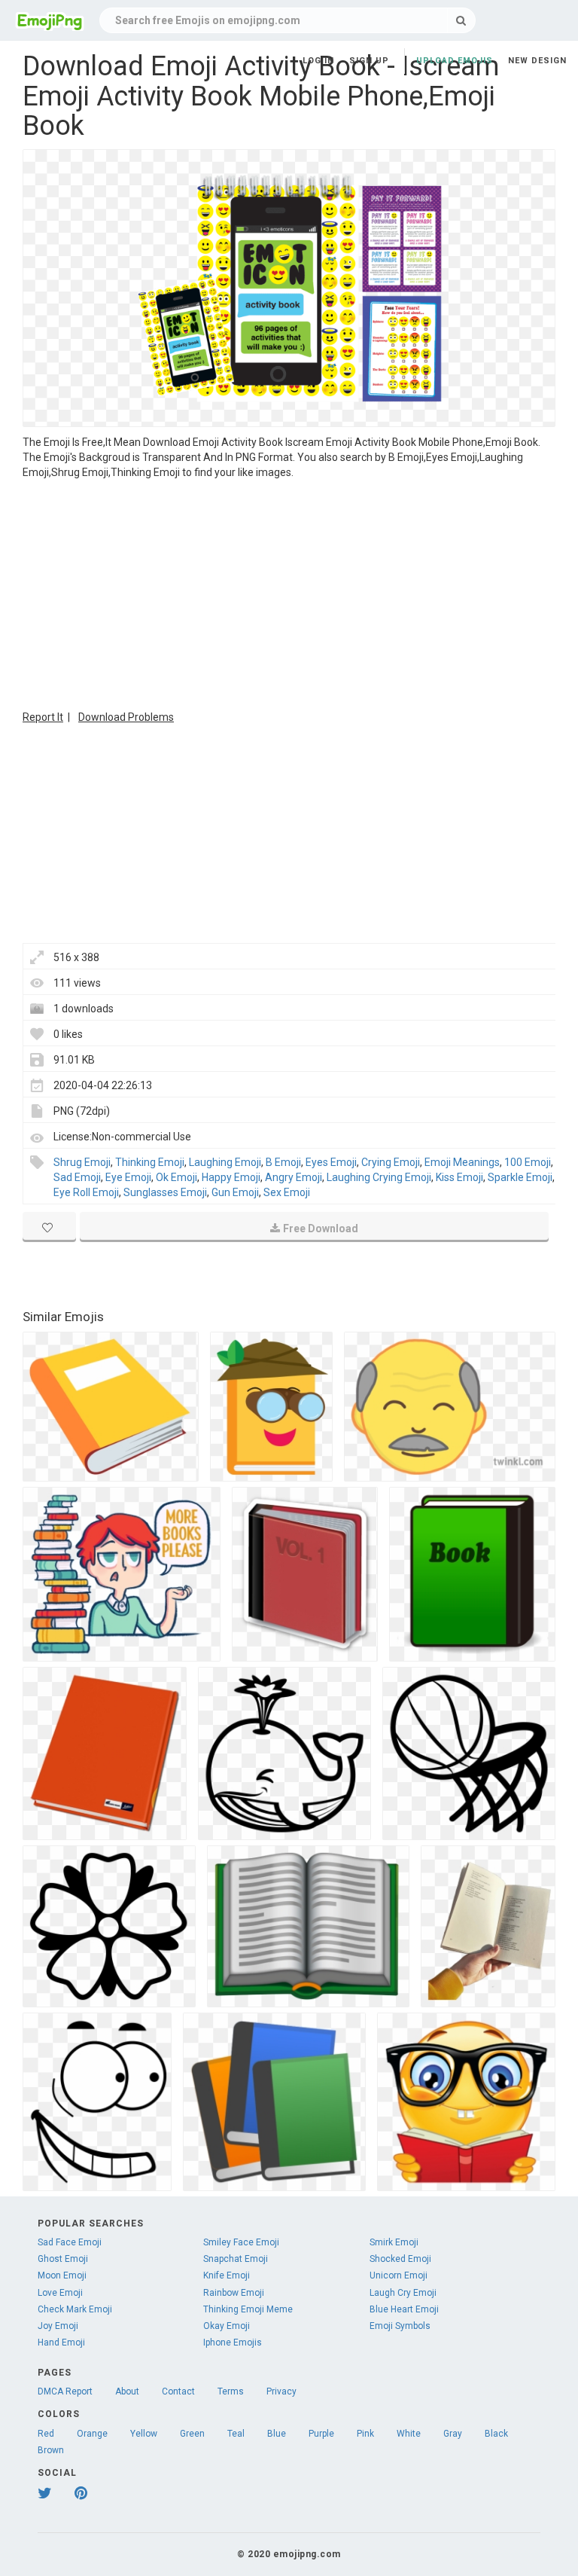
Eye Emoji (128, 1177)
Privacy (281, 2391)
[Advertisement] (289, 593)
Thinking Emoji (150, 1162)
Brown (51, 2450)
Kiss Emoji (459, 1177)
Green (192, 2434)
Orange (92, 2434)
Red (46, 2434)
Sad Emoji (77, 1177)
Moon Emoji (62, 2275)
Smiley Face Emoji (241, 2242)
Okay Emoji (227, 2326)
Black (496, 2434)
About (127, 2391)
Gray (453, 2434)
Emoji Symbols (400, 2326)
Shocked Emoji (400, 2259)
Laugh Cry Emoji (403, 2293)
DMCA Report (65, 2391)
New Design (537, 61)
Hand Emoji (61, 2343)
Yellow (144, 2434)
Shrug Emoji (82, 1162)
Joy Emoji (58, 2326)
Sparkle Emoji (520, 1177)
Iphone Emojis (233, 2343)
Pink (365, 2434)
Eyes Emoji (331, 1162)
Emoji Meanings (462, 1162)
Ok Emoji (176, 1177)
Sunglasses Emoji (165, 1192)
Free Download (321, 1228)
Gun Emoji (235, 1192)
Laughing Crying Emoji (379, 1177)
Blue (277, 2434)
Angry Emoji (294, 1177)
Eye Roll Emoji (86, 1192)
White (409, 2434)
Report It (43, 717)
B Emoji (283, 1162)
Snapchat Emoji (236, 2259)
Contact (178, 2391)
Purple (321, 2434)
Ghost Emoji (63, 2259)
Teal (236, 2434)
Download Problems (126, 717)
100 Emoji (528, 1162)
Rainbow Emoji (234, 2293)
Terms (231, 2391)
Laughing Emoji (225, 1162)
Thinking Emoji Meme (248, 2309)
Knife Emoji (227, 2275)
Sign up (369, 61)
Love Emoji (60, 2293)
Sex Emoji (287, 1192)
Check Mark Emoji (75, 2309)
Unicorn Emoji (399, 2275)
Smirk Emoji (394, 2242)
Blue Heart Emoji (404, 2309)
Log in (318, 61)
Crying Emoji (391, 1162)
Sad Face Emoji (70, 2242)
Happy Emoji (231, 1177)
